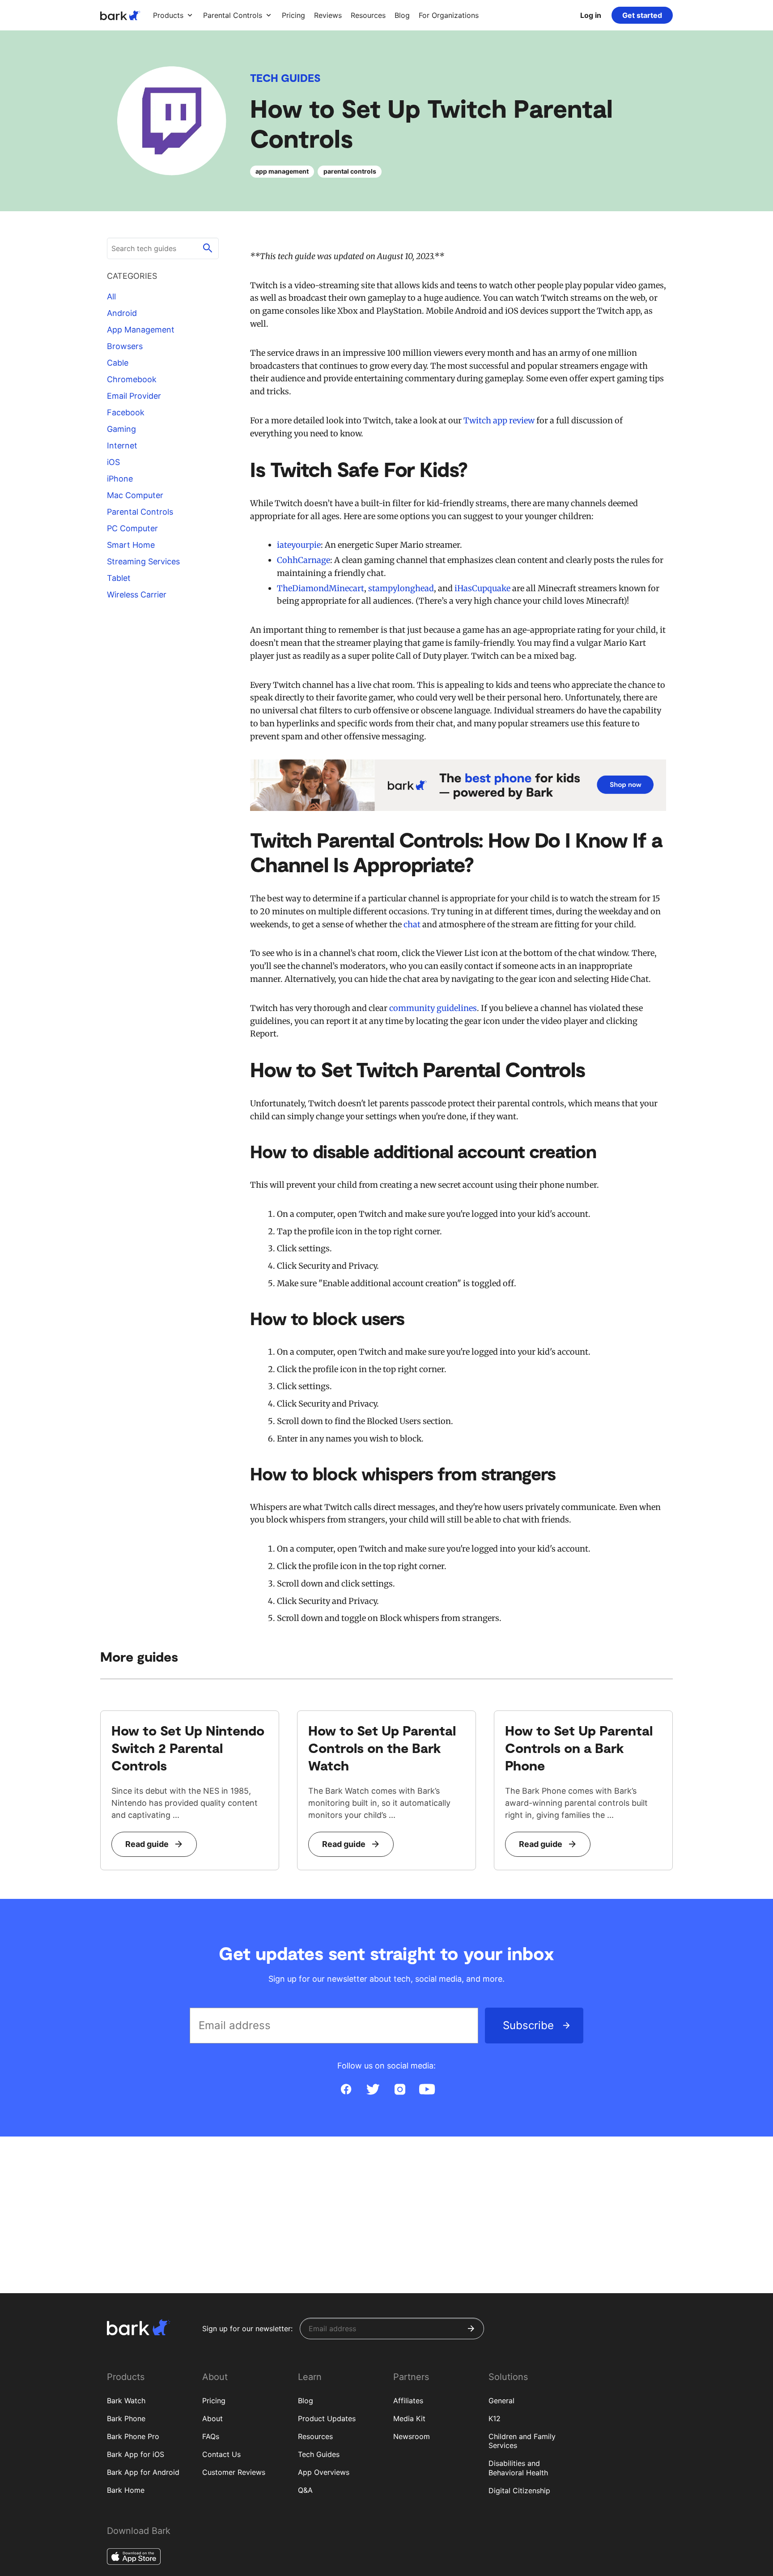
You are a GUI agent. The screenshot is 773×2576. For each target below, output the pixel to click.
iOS (113, 462)
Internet (122, 446)
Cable (118, 363)
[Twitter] (373, 2090)
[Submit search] (208, 248)
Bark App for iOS (136, 2454)
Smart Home (131, 545)
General (501, 2401)
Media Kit (409, 2418)
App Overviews (324, 2472)
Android (122, 313)
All (111, 296)
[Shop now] (458, 785)
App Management (141, 330)
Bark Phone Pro (133, 2436)
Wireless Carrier (137, 595)
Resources (315, 2436)
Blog (306, 2401)
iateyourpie (299, 545)
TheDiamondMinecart (321, 588)
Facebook (126, 412)
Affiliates (408, 2401)
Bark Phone (126, 2418)
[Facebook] (346, 2090)
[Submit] (471, 2329)
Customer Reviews (234, 2472)
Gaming (121, 429)
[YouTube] (427, 2090)
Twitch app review (499, 420)
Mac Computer (135, 495)
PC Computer (132, 528)
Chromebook (132, 379)
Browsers (125, 346)
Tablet (119, 578)
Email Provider (134, 396)
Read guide (147, 1844)
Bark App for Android (143, 2472)
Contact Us (221, 2454)
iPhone (120, 479)
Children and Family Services (522, 2441)
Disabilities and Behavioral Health (518, 2468)
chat (412, 924)
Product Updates (327, 2418)
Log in (591, 15)
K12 (495, 2418)
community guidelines (433, 1008)
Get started (642, 15)
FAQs (211, 2436)
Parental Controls (140, 512)
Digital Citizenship (519, 2491)
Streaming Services (143, 561)
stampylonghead (401, 588)
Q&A (305, 2490)
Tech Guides (285, 78)
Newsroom (412, 2436)
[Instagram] (400, 2090)
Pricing (214, 2401)
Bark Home (126, 2490)
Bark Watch (126, 2401)
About (212, 2418)
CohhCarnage (304, 560)
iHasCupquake (482, 588)
